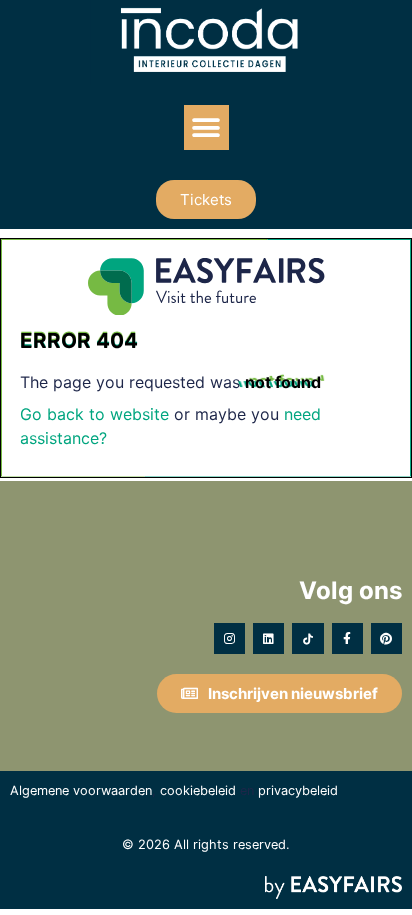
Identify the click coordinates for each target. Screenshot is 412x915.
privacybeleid (298, 790)
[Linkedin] (268, 638)
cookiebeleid (198, 790)
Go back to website (94, 414)
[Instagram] (229, 638)
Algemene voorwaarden (81, 790)
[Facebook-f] (347, 638)
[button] (206, 127)
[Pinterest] (386, 638)
